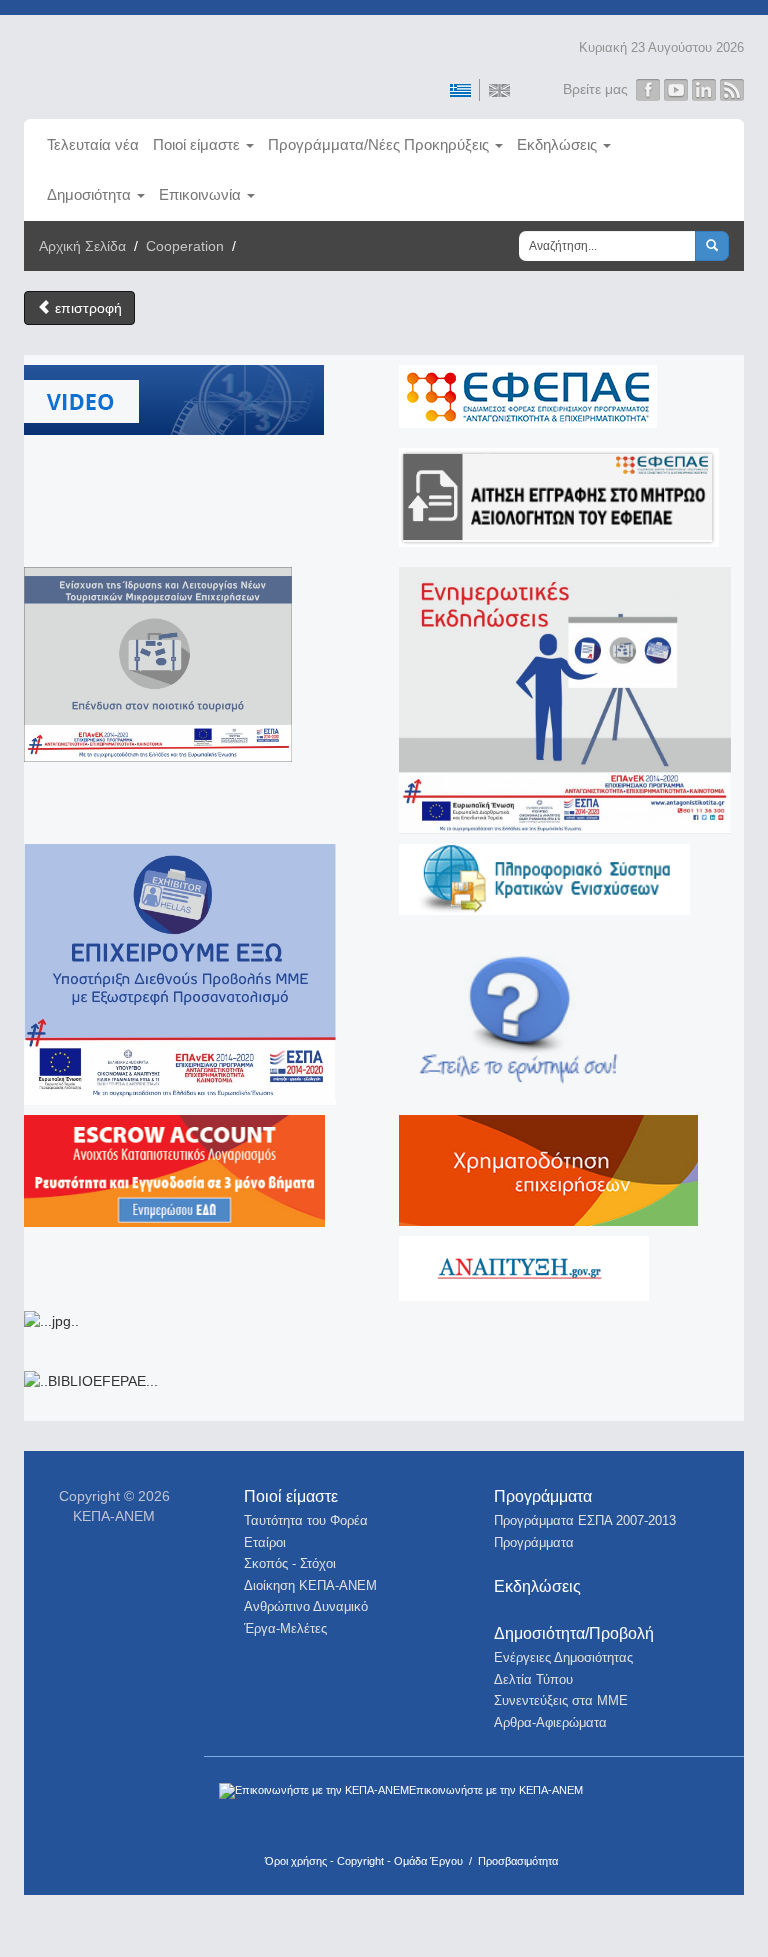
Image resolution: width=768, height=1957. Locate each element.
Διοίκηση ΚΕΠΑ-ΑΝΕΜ (310, 1585)
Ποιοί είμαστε (196, 144)
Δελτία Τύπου (533, 1679)
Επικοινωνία (200, 194)
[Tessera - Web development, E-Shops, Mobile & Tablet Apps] (626, 1816)
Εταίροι (265, 1542)
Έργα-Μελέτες (285, 1628)
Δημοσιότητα (89, 194)
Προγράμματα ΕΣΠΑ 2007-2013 (585, 1520)
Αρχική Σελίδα (82, 246)
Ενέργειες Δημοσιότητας (563, 1657)
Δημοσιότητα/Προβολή (574, 1633)
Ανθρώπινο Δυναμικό (306, 1606)
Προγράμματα (543, 1496)
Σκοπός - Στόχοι (290, 1563)
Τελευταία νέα (93, 144)
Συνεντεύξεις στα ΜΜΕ (561, 1700)
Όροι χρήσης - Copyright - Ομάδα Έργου (364, 1861)
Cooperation (185, 246)
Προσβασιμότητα (518, 1861)
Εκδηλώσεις (557, 144)
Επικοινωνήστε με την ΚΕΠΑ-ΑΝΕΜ (496, 1790)
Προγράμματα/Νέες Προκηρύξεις (378, 144)
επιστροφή (86, 308)
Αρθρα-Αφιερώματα (550, 1722)
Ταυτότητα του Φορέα (306, 1520)
